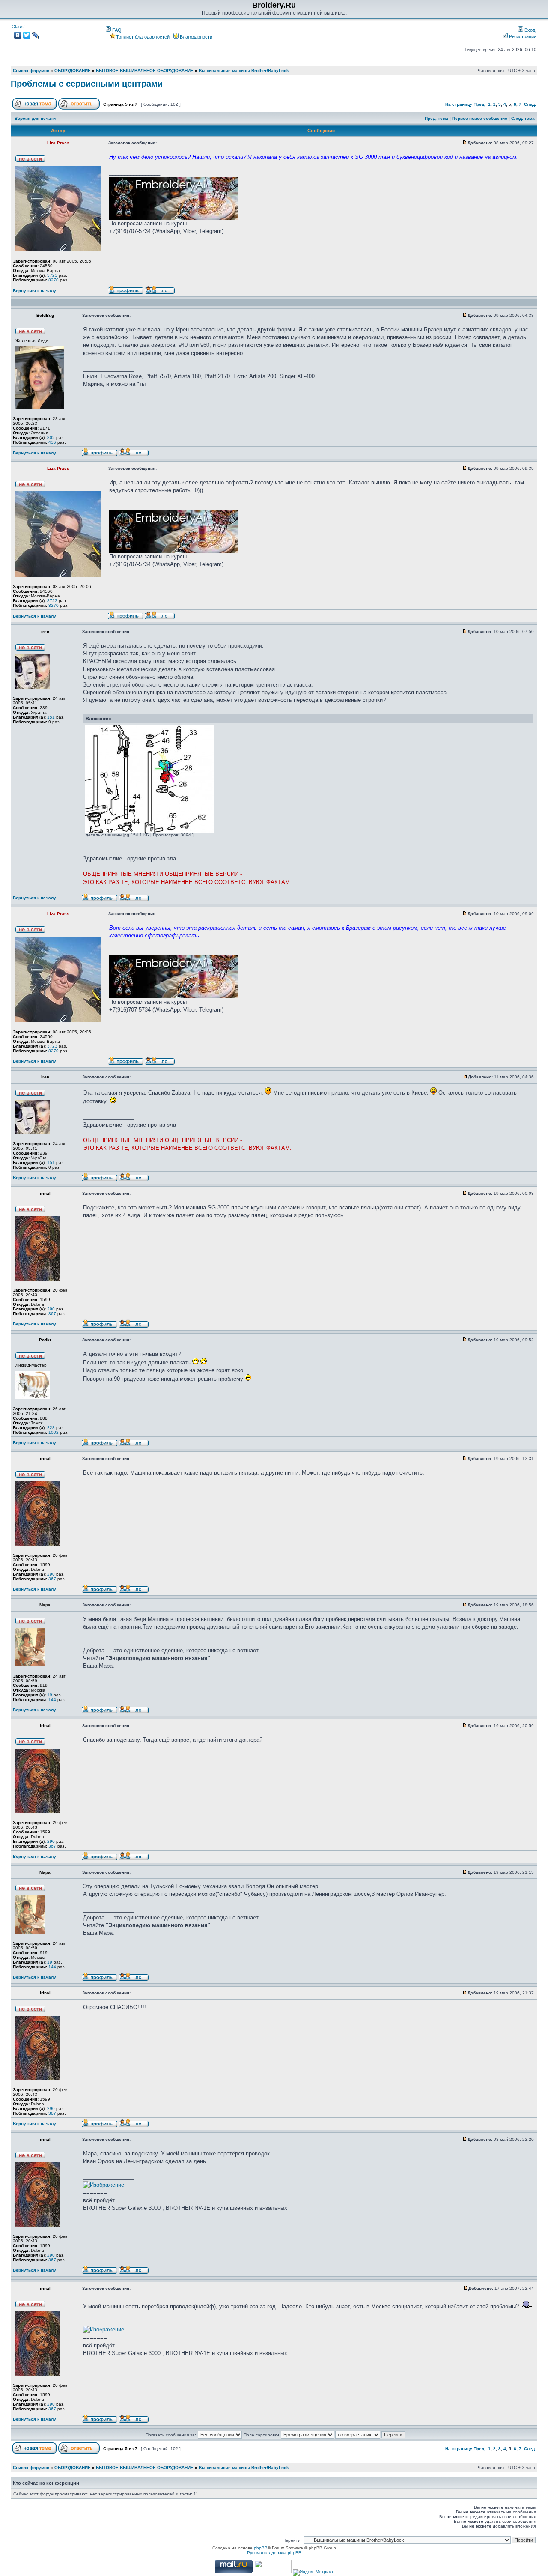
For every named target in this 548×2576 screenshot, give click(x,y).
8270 (54, 280)
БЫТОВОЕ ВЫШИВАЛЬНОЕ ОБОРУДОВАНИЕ (145, 70)
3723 (52, 275)
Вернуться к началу (34, 291)
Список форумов (31, 70)
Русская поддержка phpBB (274, 2553)
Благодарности (195, 37)
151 (51, 717)
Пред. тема (436, 118)
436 (52, 442)
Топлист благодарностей (143, 37)
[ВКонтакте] (18, 35)
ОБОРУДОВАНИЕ (73, 70)
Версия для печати (35, 118)
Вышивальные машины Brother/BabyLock (244, 70)
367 (52, 1314)
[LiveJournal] (36, 35)
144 (52, 1700)
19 (50, 1695)
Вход (529, 30)
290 (51, 1309)
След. (530, 104)
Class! (18, 27)
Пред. (479, 104)
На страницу (459, 104)
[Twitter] (27, 35)
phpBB (261, 2548)
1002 (54, 1432)
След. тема (523, 118)
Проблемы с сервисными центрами (87, 84)
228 (51, 1428)
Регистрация (522, 36)
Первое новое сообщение (480, 118)
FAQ (116, 30)
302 (51, 437)
